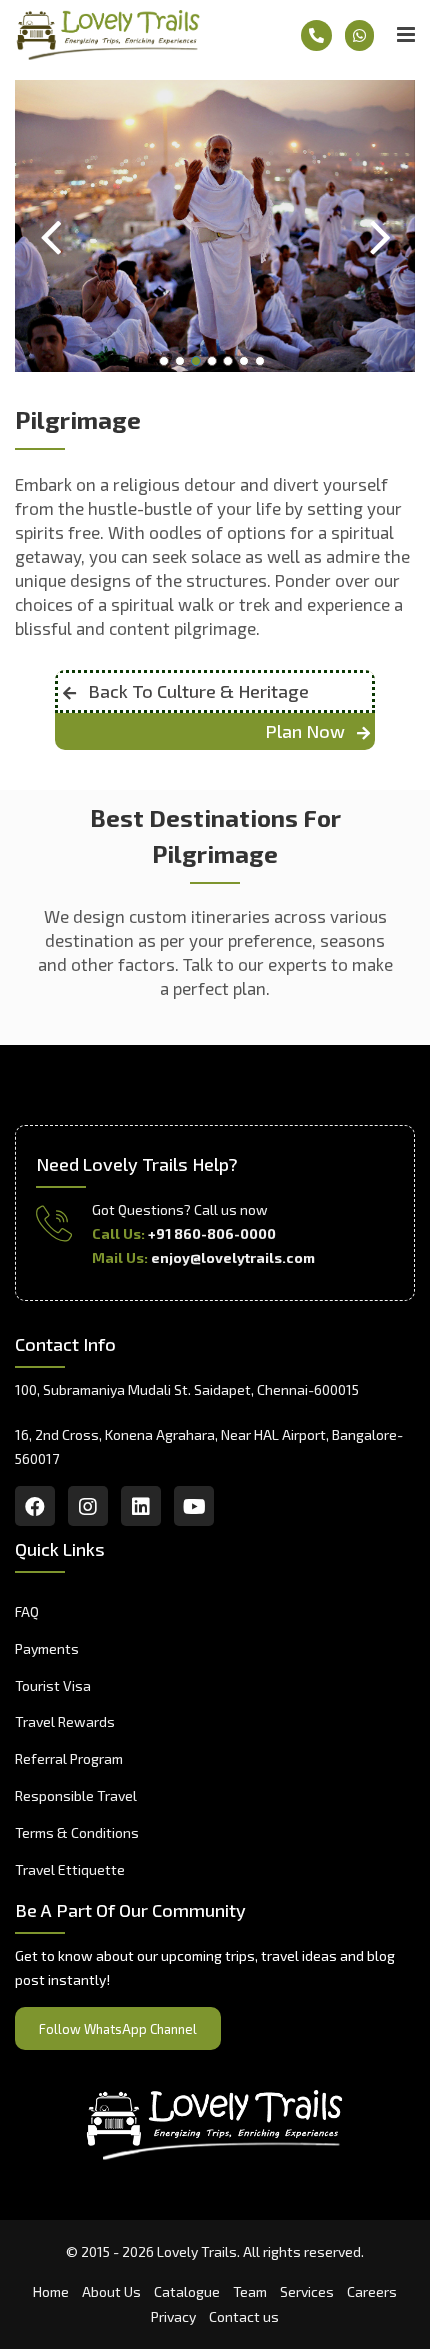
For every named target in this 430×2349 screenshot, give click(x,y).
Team (250, 2291)
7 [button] (263, 364)
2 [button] (183, 364)
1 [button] (167, 364)
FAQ (27, 1611)
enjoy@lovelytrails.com (233, 1257)
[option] (215, 226)
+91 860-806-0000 (212, 1233)
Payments (47, 1648)
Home (51, 2291)
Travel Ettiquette (70, 1869)
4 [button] (215, 364)
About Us (111, 2291)
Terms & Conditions (77, 1832)
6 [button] (247, 364)
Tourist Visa (53, 1685)
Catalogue (187, 2291)
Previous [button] (50, 226)
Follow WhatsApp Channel (118, 2029)
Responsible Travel (76, 1795)
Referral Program (69, 1758)
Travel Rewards (65, 1721)
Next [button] (380, 226)
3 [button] (199, 364)
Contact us (244, 2316)
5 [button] (231, 364)
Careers (372, 2291)
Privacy (173, 2316)
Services (307, 2291)
